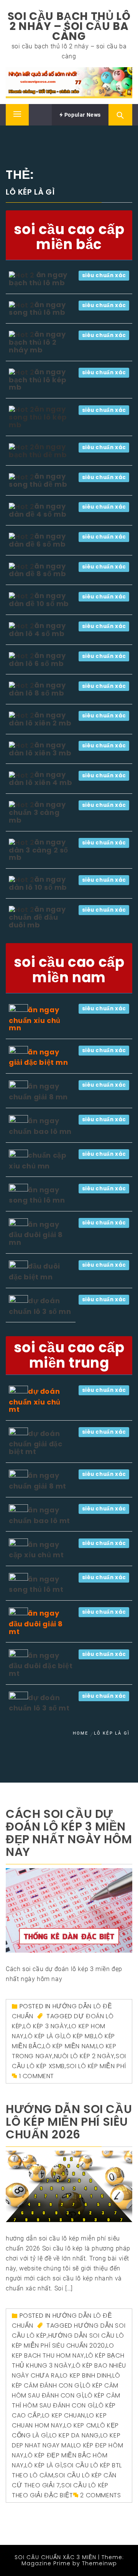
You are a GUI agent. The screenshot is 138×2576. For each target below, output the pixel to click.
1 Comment (37, 2076)
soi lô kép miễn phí (96, 2066)
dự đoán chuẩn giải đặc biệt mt (35, 1442)
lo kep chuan (64, 2415)
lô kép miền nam (69, 2046)
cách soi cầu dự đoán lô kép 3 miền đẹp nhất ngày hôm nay (69, 1833)
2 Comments (100, 2495)
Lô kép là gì (43, 2036)
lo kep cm (80, 2425)
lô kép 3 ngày (45, 2026)
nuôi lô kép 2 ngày (84, 2056)
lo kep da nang (74, 2435)
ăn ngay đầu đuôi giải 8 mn (36, 1233)
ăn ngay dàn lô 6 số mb (37, 659)
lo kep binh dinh (86, 2375)
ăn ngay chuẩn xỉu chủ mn (35, 1019)
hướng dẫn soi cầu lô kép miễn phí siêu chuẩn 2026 (69, 2122)
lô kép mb (78, 2036)
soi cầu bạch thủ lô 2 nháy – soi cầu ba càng (69, 26)
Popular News (82, 115)
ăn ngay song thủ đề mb (38, 480)
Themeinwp (99, 2563)
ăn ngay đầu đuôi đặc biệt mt (41, 1664)
